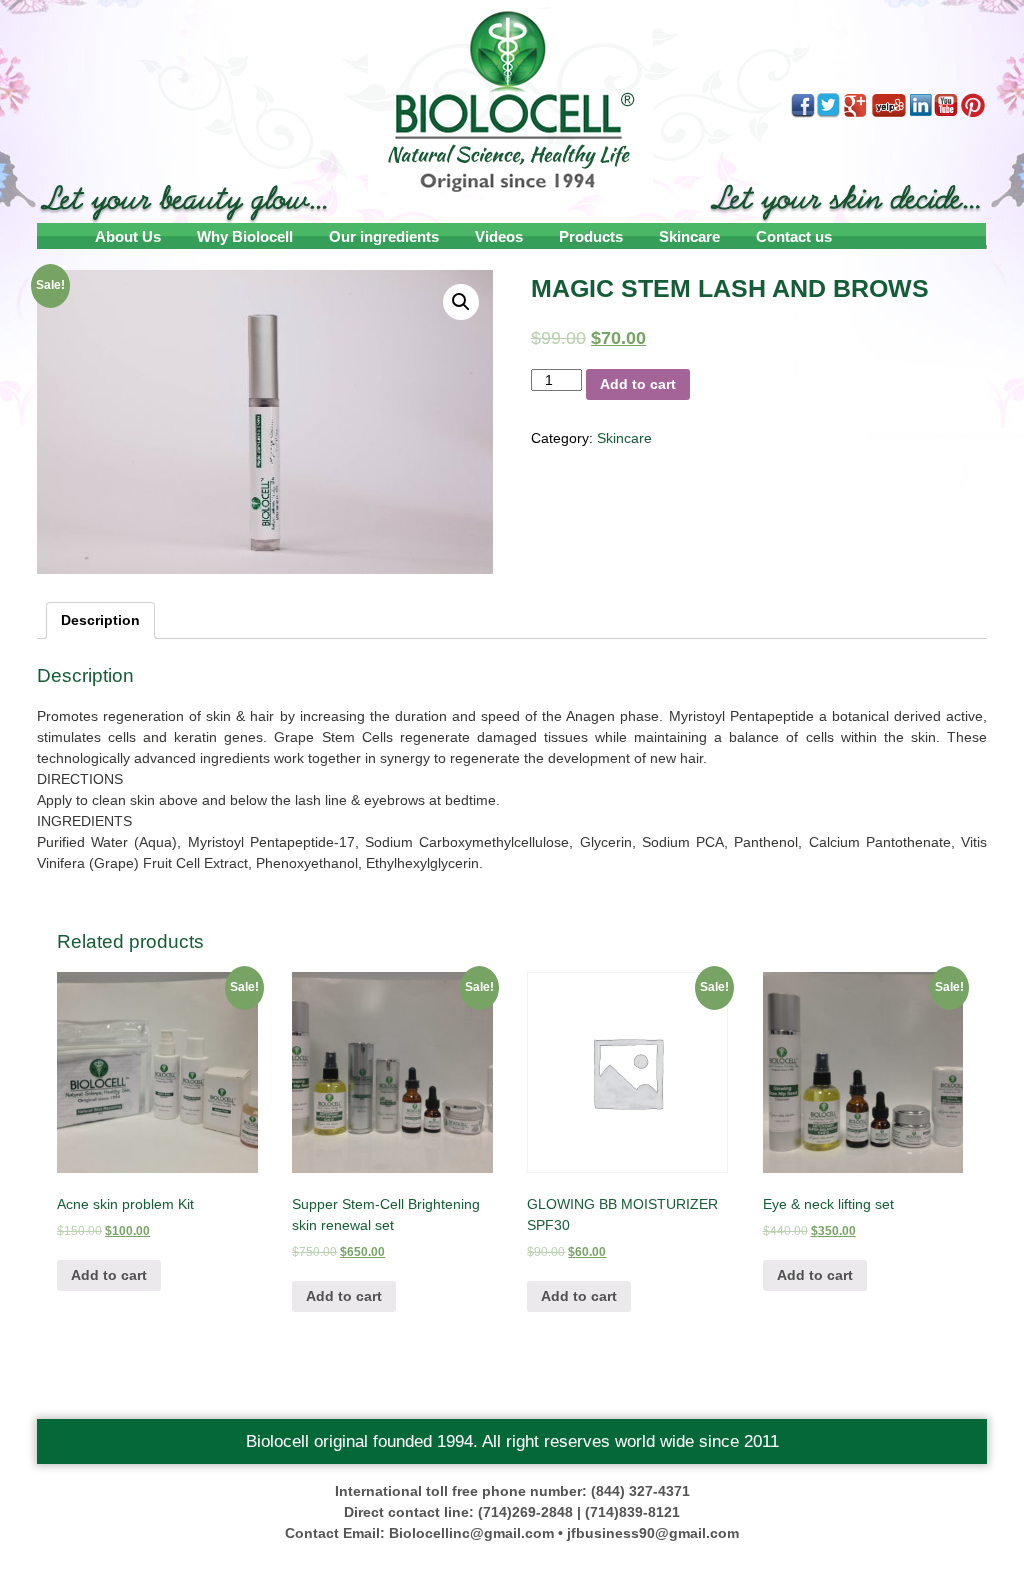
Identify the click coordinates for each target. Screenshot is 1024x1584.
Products (591, 236)
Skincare (689, 236)
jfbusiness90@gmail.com (653, 1533)
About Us (128, 236)
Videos (499, 236)
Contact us (794, 236)
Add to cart (638, 384)
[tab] (100, 620)
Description (100, 620)
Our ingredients (384, 236)
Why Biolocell (245, 236)
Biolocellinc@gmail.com (471, 1533)
